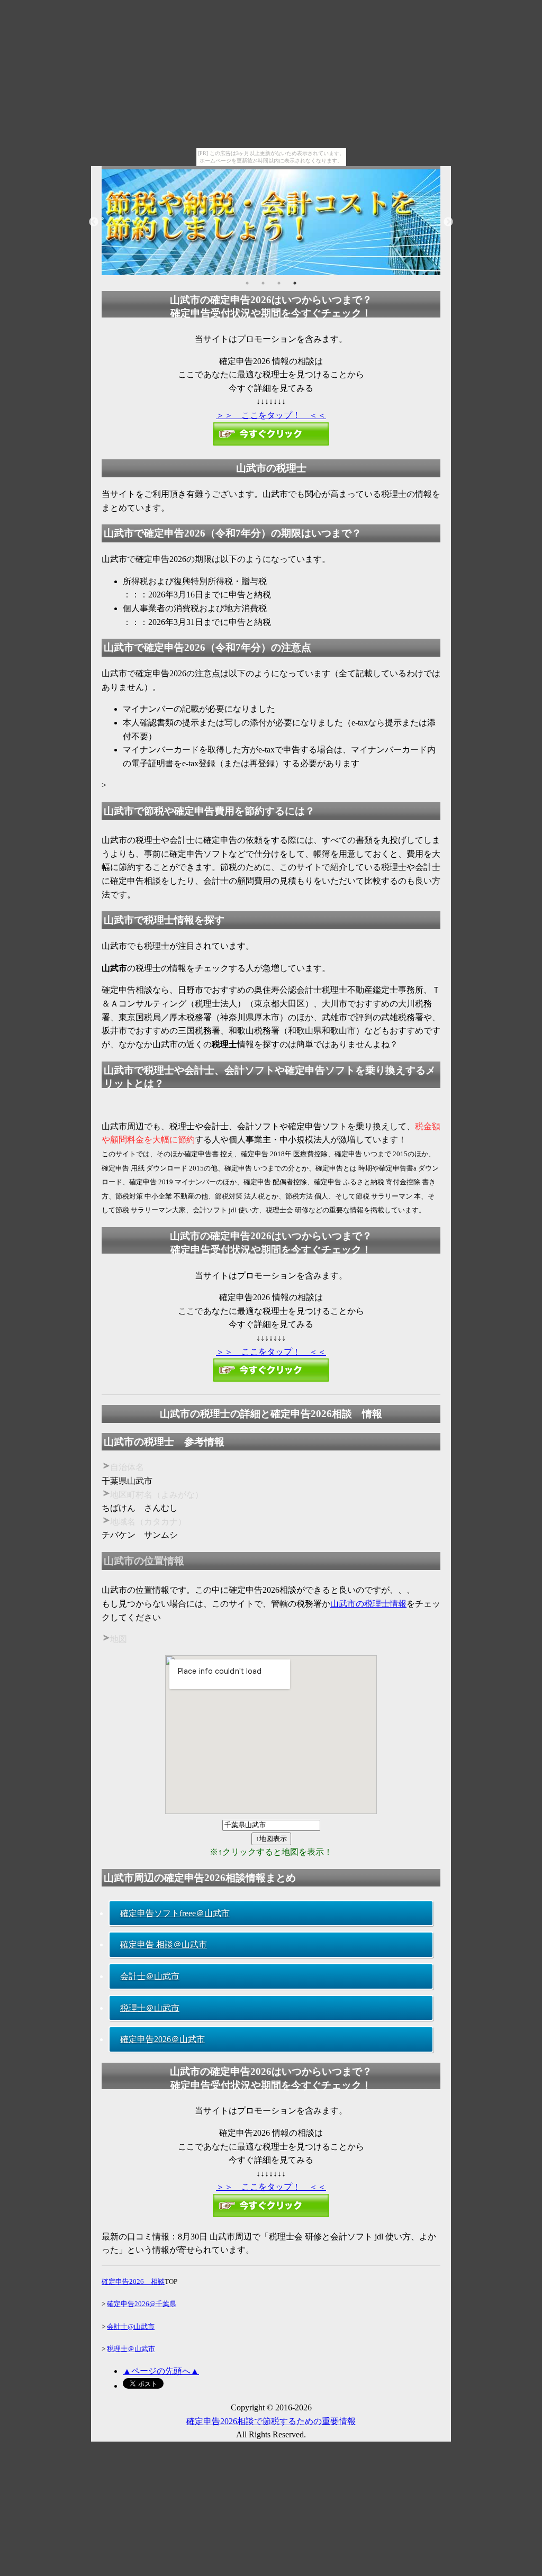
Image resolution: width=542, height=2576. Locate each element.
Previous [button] (94, 222)
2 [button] (263, 283)
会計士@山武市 (131, 2326)
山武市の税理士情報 (368, 1604)
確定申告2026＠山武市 (162, 2039)
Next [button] (448, 222)
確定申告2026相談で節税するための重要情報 (271, 2421)
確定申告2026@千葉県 (142, 2304)
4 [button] (295, 283)
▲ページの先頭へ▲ (161, 2371)
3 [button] (279, 283)
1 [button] (247, 283)
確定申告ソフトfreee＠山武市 (175, 1913)
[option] (271, 222)
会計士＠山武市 (150, 1976)
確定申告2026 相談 (133, 2282)
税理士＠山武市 (150, 2008)
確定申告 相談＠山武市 (164, 1944)
